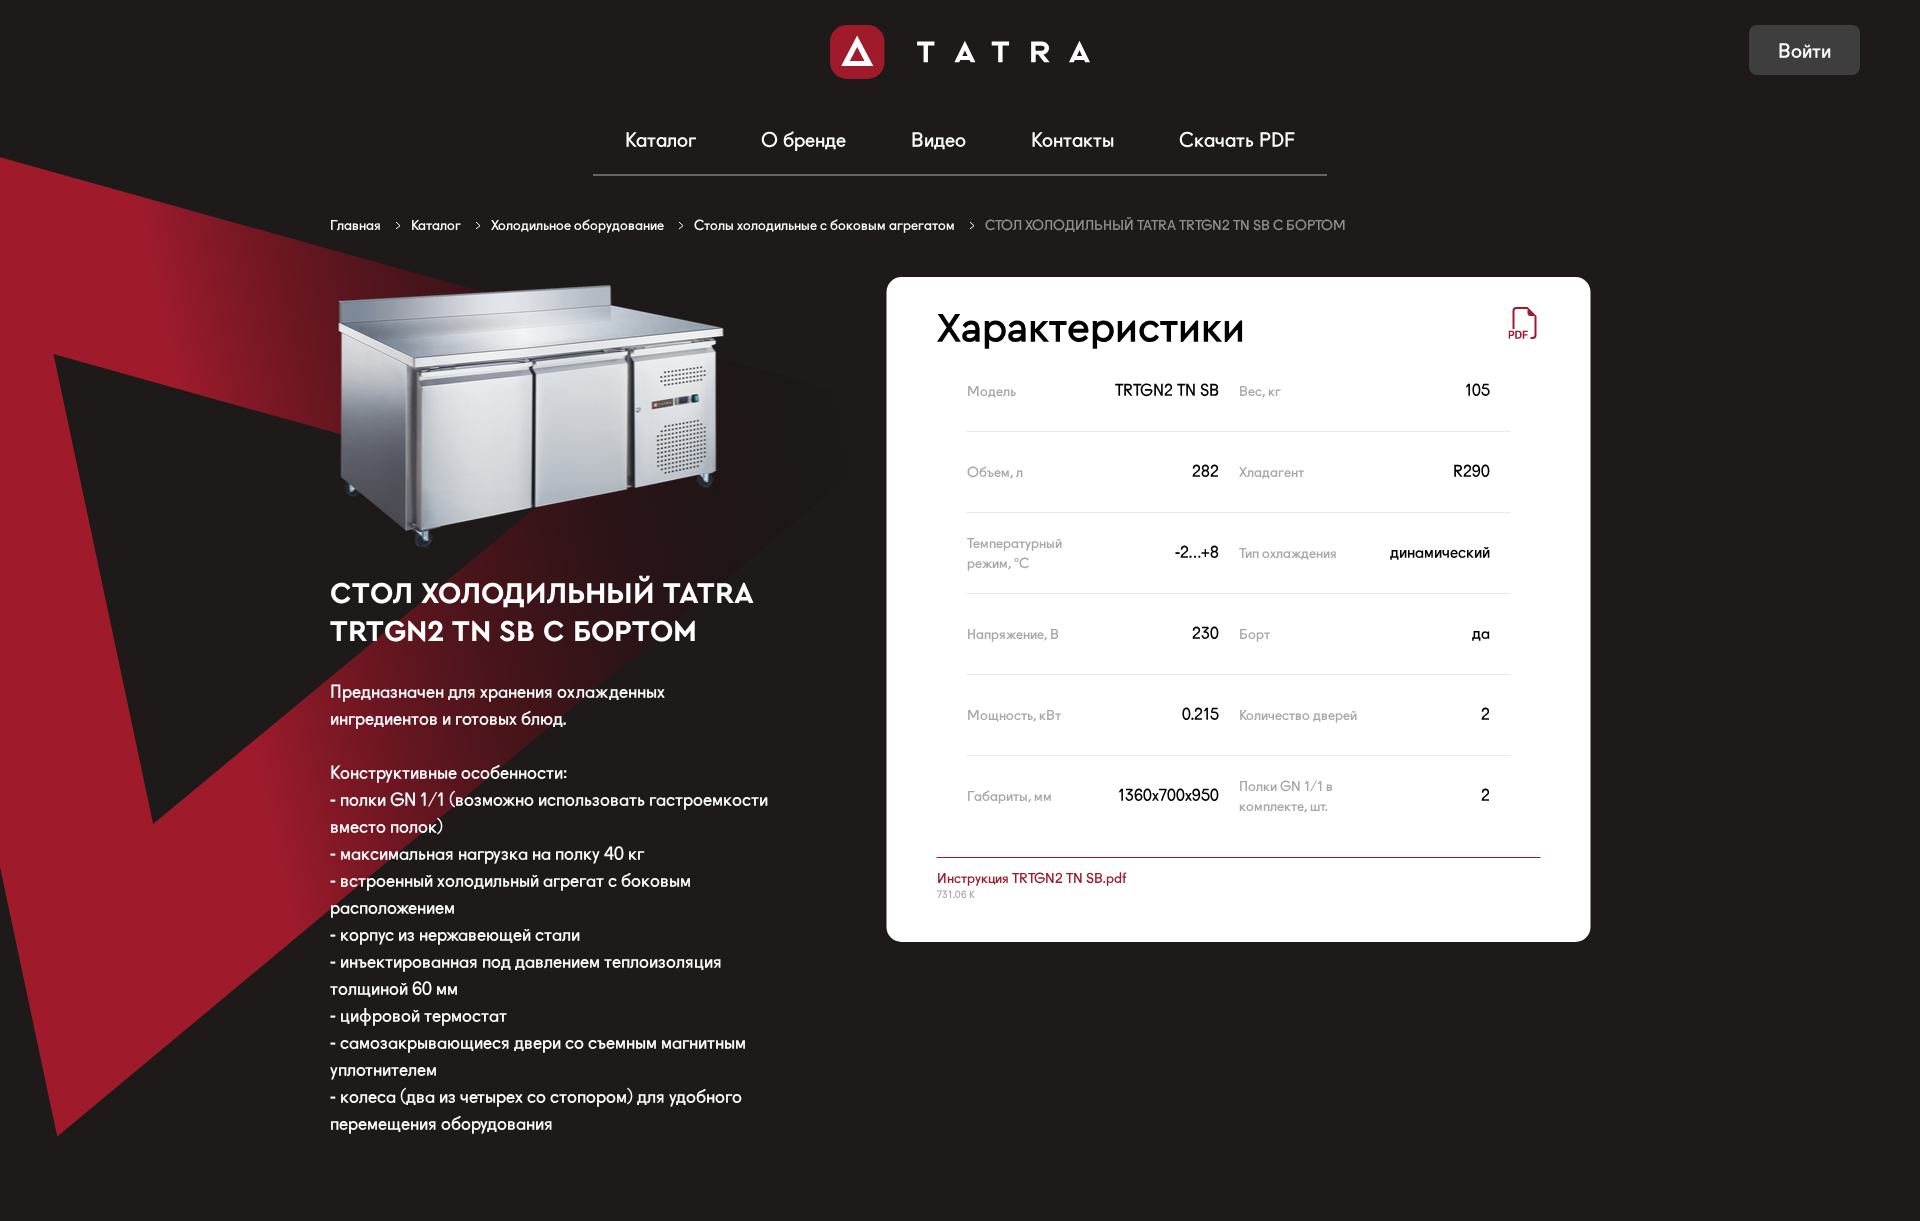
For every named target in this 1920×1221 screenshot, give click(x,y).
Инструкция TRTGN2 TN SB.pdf (1031, 878)
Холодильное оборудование (577, 225)
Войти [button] (1804, 51)
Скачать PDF (1237, 140)
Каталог (660, 140)
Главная (355, 225)
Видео (938, 140)
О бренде (803, 140)
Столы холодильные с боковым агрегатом (824, 225)
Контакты (1072, 140)
